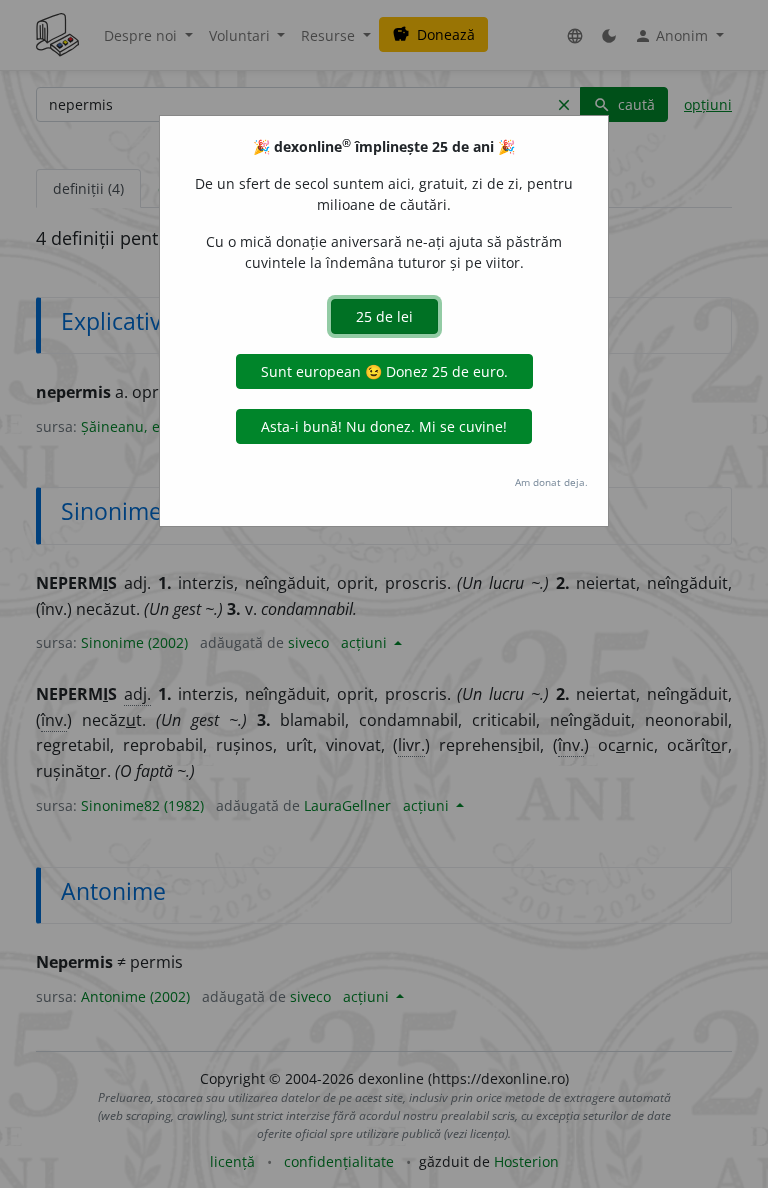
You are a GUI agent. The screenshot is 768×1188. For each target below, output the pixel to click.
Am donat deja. (551, 482)
